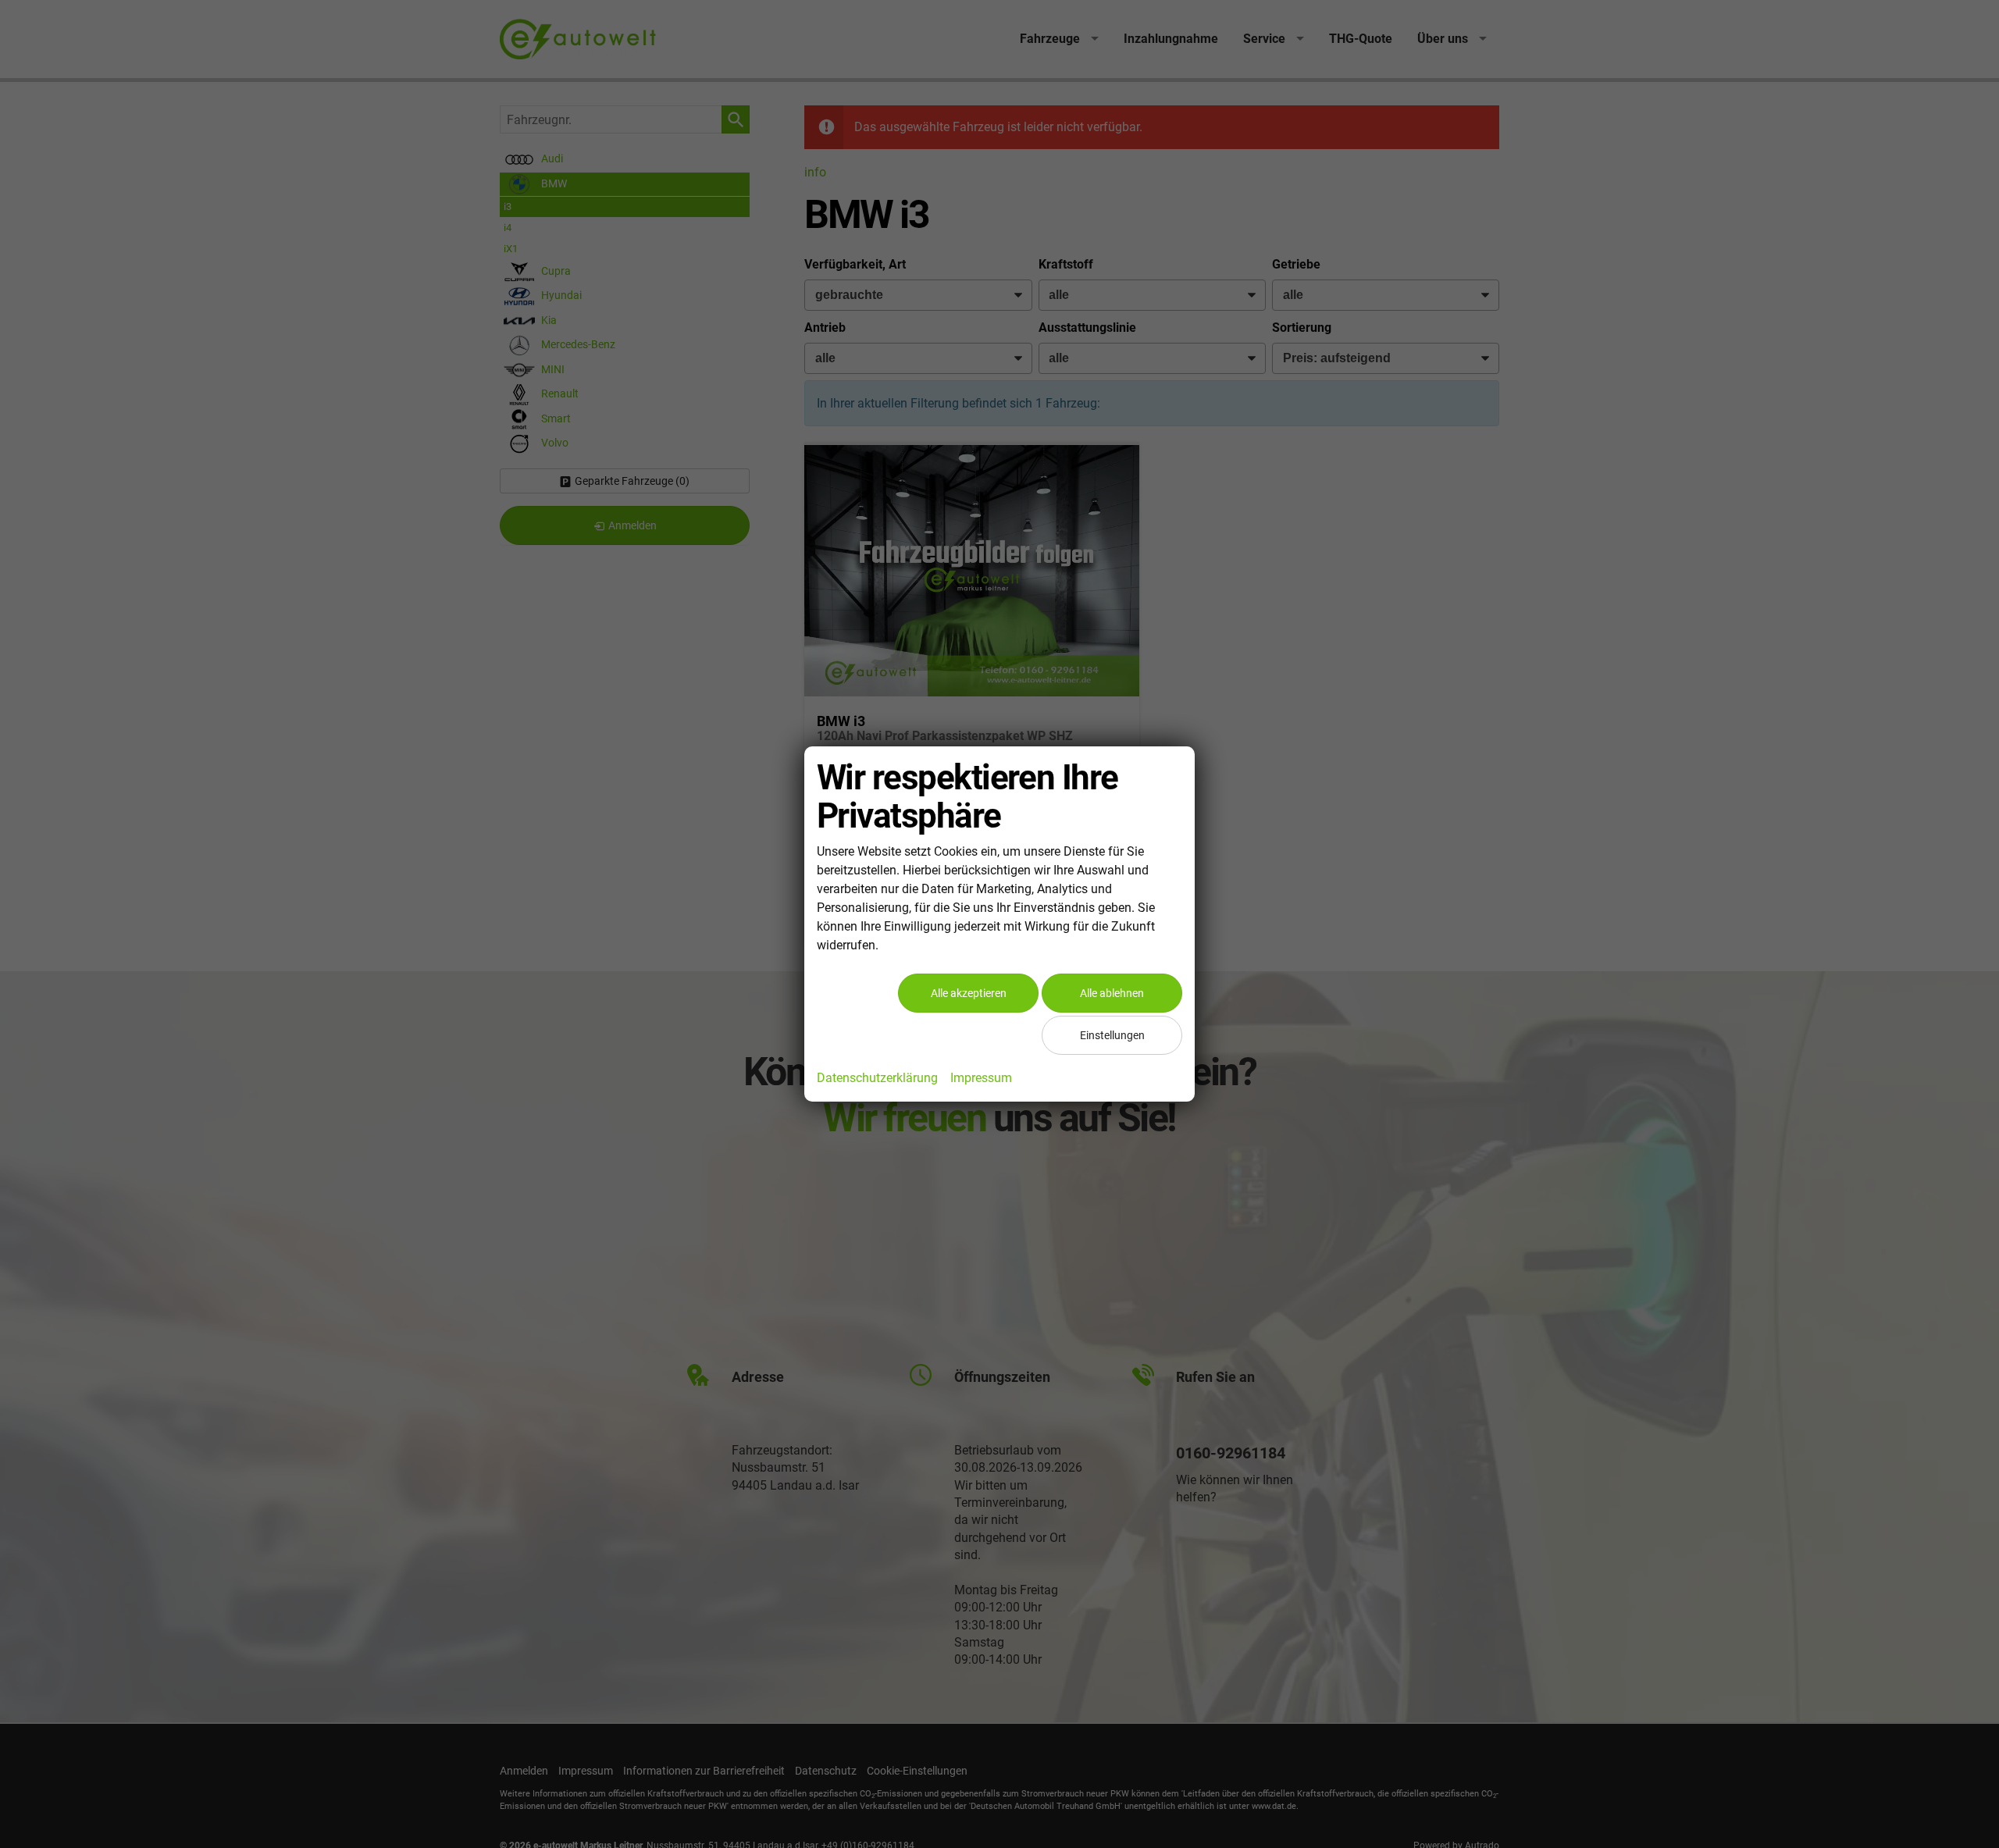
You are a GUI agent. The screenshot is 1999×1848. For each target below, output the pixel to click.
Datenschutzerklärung (877, 1078)
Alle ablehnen (1112, 993)
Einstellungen (1112, 1035)
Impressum (981, 1078)
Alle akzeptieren (969, 993)
